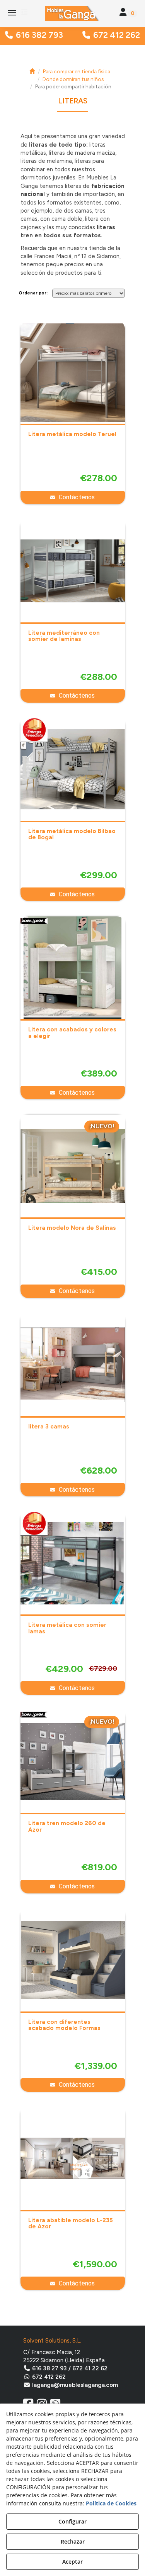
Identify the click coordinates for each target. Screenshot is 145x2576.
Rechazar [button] (73, 2541)
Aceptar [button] (72, 2562)
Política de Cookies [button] (111, 2503)
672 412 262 (117, 35)
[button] (72, 14)
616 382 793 (39, 35)
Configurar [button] (72, 2521)
